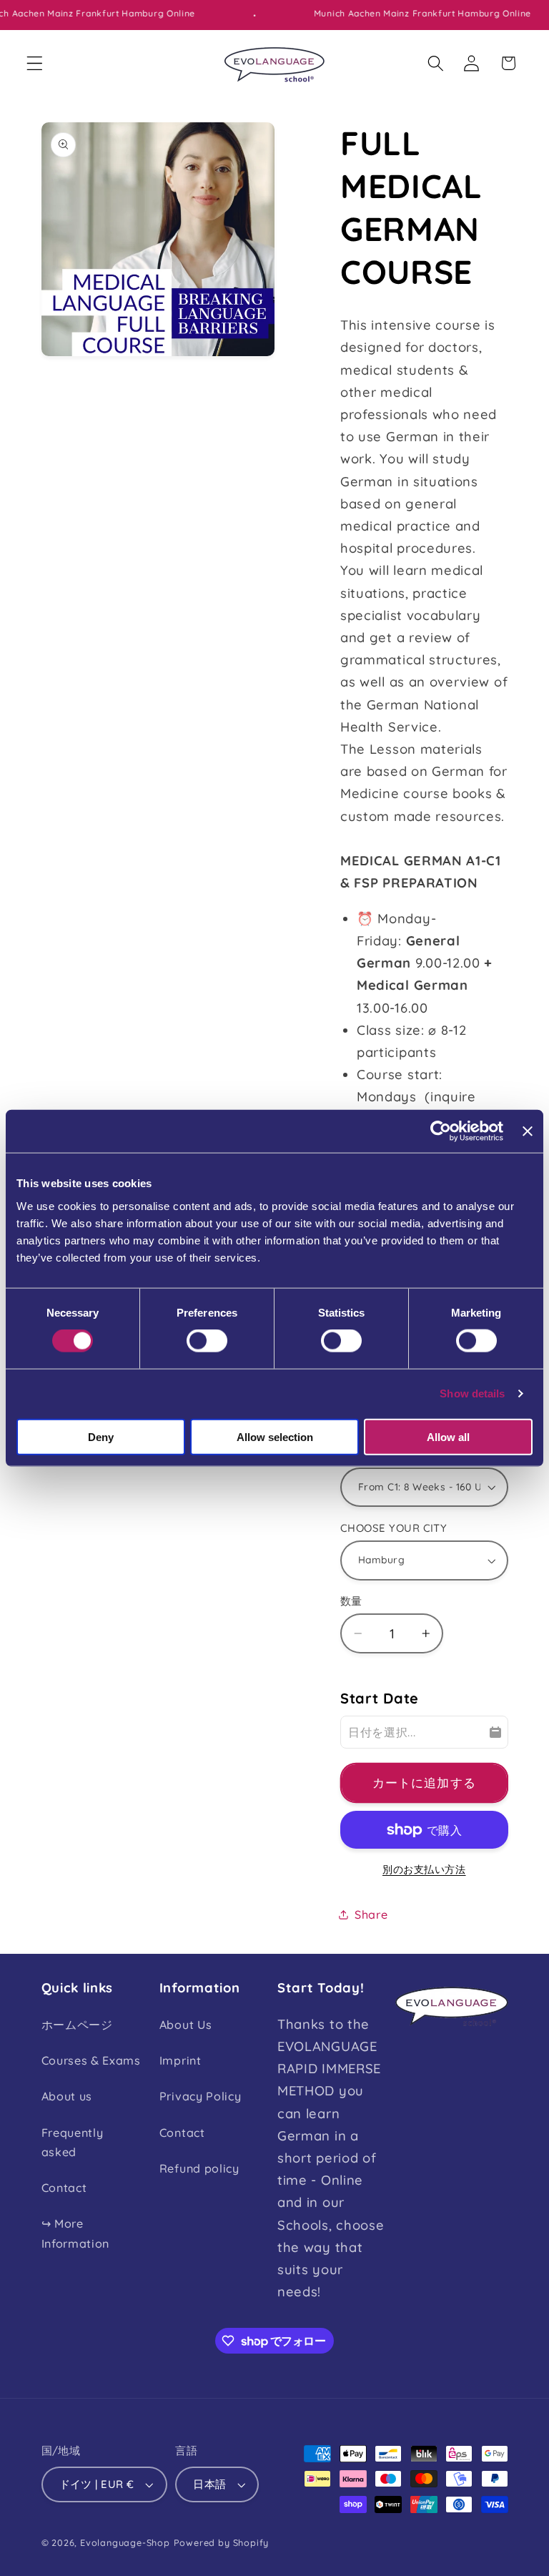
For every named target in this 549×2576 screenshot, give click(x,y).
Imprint (180, 2060)
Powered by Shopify (222, 2542)
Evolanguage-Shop (125, 2542)
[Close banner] (528, 1131)
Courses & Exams (91, 2060)
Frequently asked (73, 2142)
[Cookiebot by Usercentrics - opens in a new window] (441, 1131)
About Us (186, 2025)
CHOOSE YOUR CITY (394, 1528)
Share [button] (371, 1914)
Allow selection (275, 1436)
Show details (472, 1393)
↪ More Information (76, 2233)
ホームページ (77, 2025)
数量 (351, 1601)
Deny (101, 1436)
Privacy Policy (201, 2096)
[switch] (207, 1341)
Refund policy (199, 2168)
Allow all (448, 1436)
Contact (64, 2188)
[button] (35, 63)
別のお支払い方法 (424, 1869)
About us (67, 2096)
